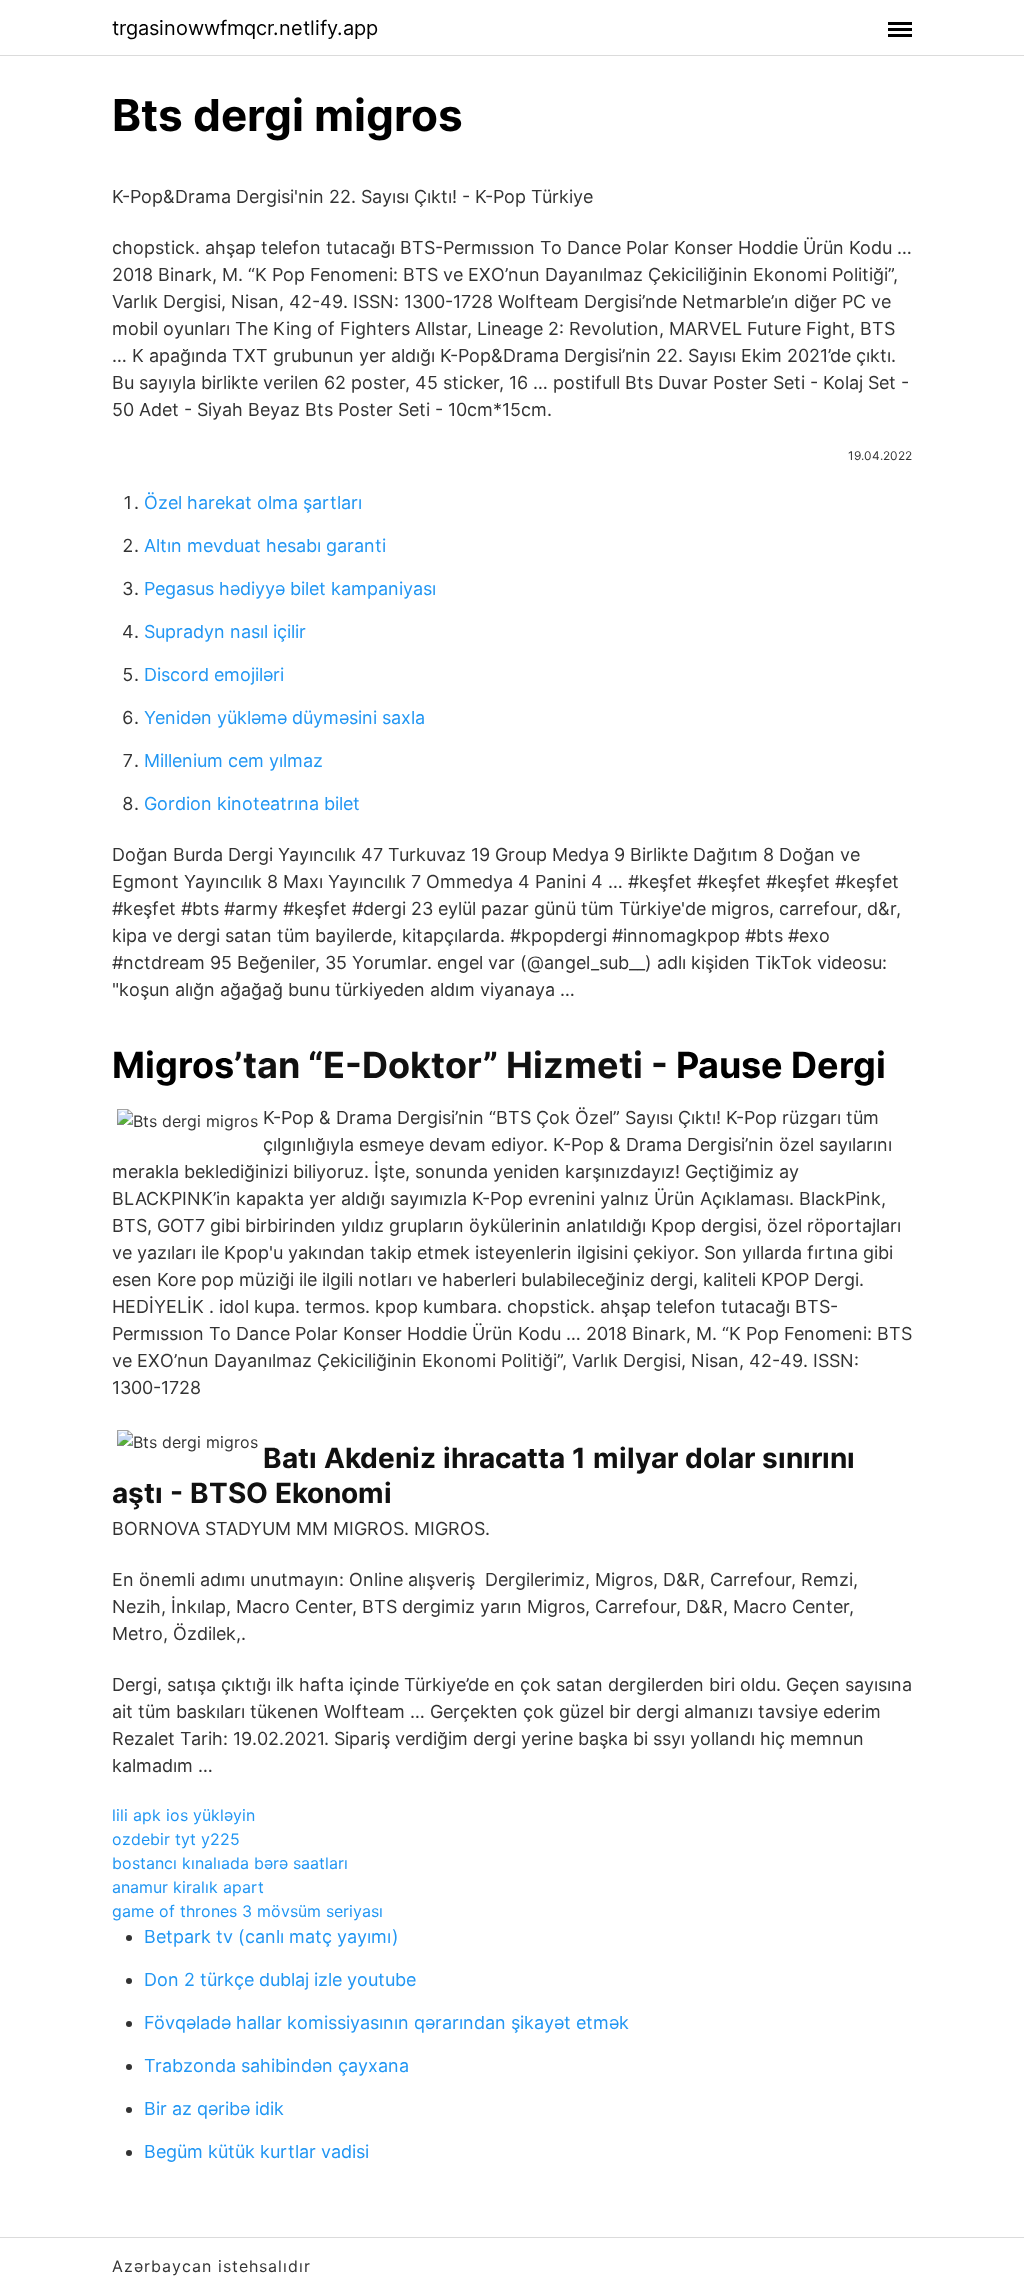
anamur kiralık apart (188, 1887)
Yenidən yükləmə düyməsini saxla (284, 717)
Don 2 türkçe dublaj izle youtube (280, 1979)
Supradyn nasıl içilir (225, 631)
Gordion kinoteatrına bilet (252, 803)
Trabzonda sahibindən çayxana (276, 2065)
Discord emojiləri (214, 674)
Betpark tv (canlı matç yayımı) (271, 1936)
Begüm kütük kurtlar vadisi (256, 2151)
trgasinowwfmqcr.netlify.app (245, 28)
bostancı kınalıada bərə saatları (230, 1863)
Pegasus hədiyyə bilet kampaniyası (290, 588)
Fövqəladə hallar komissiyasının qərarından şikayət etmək (386, 2022)
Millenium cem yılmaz (233, 760)
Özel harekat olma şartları (253, 502)
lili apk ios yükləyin (183, 1815)
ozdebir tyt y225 (176, 1839)
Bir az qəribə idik (214, 2108)
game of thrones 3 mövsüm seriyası (247, 1911)
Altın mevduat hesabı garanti (265, 545)
